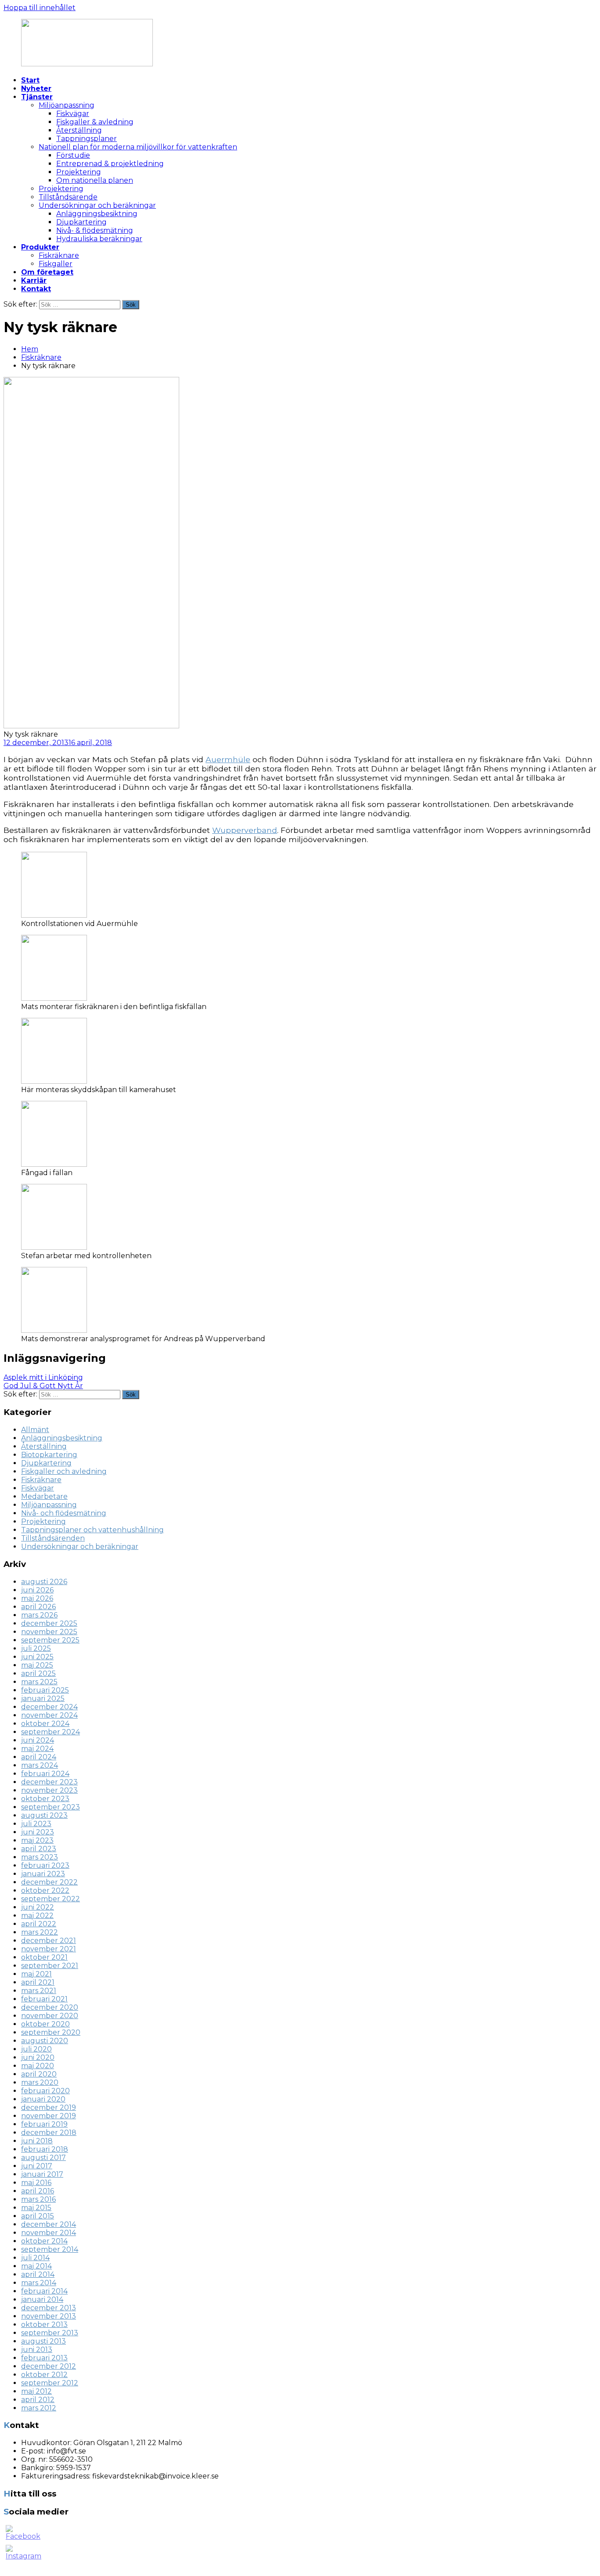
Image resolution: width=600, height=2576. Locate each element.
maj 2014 (36, 2266)
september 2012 (50, 2383)
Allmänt (35, 1430)
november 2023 (49, 1790)
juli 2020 (36, 2049)
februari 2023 (45, 1865)
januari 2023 (43, 1874)
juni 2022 (38, 1907)
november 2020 (50, 2016)
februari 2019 (44, 2124)
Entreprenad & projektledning (110, 164)
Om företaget (47, 272)
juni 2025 (37, 1657)
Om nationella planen (95, 180)
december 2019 (49, 2107)
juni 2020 (38, 2057)
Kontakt (36, 289)
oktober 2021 (44, 1957)
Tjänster (37, 97)
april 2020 (39, 2074)
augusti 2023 (44, 1815)
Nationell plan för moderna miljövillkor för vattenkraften (138, 147)
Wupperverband (245, 830)
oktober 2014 (44, 2241)
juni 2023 (38, 1832)
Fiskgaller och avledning (64, 1471)
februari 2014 (44, 2291)
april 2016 (38, 2191)
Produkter (40, 247)
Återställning (79, 130)
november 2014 (49, 2233)
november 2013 (49, 2316)
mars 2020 (40, 2082)
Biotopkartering (49, 1455)
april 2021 (38, 1982)
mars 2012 (39, 2408)
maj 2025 (37, 1665)
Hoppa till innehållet (40, 8)
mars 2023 (40, 1857)
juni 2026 (37, 1590)
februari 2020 (45, 2091)
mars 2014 (39, 2283)
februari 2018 (45, 2149)
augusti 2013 (43, 2341)
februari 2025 (45, 1690)
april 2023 (39, 1849)
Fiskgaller (56, 264)
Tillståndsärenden (53, 1538)
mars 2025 (39, 1682)
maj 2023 (37, 1840)
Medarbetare (44, 1496)
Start (30, 80)
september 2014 (50, 2249)
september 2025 (50, 1640)
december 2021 (49, 1941)
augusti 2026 (44, 1582)
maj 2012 (36, 2391)
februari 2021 (44, 1999)
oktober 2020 (45, 2024)
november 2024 (49, 1715)
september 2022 (51, 1899)
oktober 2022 (45, 1890)
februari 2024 (45, 1774)
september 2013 (50, 2333)
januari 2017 (42, 2174)
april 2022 (39, 1924)
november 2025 (49, 1632)
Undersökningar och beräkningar (97, 205)
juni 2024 (38, 1740)
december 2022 (49, 1882)
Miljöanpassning (67, 105)
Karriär (34, 280)
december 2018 (49, 2133)
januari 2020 (43, 2099)
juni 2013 (37, 2350)
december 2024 (49, 1707)
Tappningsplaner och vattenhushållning (92, 1530)
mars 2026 (39, 1615)
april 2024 (39, 1757)
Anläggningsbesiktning (97, 214)
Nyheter (36, 89)
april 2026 (38, 1607)
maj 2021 (36, 1974)
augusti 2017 (43, 2158)
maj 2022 (37, 1916)
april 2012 (38, 2400)
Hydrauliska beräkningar (99, 239)
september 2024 (51, 1732)
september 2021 (50, 1966)
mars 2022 (40, 1932)
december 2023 (49, 1782)
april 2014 (38, 2274)
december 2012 (49, 2366)
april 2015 (38, 2216)
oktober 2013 (44, 2325)
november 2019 (49, 2116)
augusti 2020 (45, 2041)
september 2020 (51, 2032)
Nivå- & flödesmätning (95, 230)
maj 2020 (38, 2066)
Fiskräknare (59, 255)
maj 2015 (36, 2208)
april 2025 (38, 1673)
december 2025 (49, 1623)
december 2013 (49, 2308)
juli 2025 (36, 1648)
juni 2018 (37, 2141)
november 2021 (49, 1949)
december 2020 (50, 2007)
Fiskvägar (73, 114)
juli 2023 (36, 1824)
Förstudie (73, 155)
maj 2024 (37, 1749)
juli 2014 (35, 2258)
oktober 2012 (44, 2375)
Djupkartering (81, 222)
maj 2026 (37, 1598)
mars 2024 (40, 1765)
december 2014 (49, 2224)
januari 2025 (43, 1699)
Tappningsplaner (87, 139)
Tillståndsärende (68, 197)
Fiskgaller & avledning (95, 122)
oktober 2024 (45, 1724)
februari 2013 (44, 2358)
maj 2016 (36, 2183)
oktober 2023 (45, 1799)
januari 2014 (42, 2299)
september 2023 (51, 1807)
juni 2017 (37, 2166)
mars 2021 (39, 1991)
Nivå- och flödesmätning (64, 1513)
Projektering (79, 172)
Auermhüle (228, 759)
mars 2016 (38, 2199)
